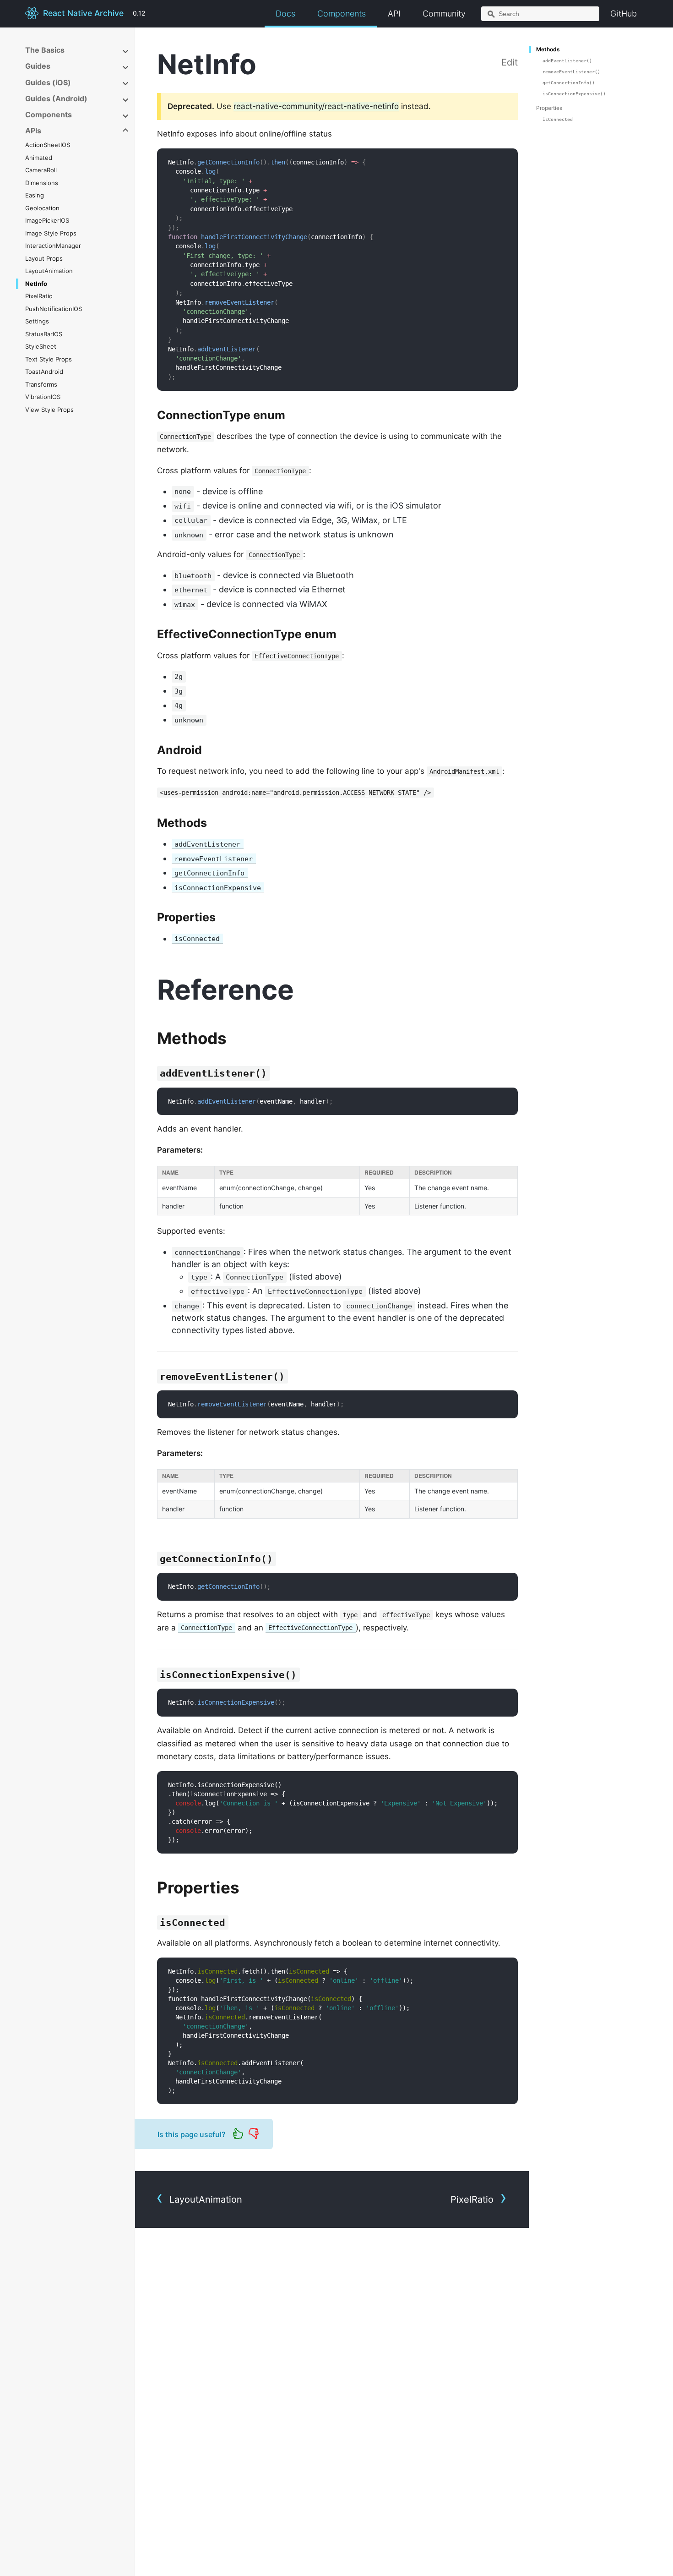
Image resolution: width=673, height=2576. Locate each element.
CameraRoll (41, 170)
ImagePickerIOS (47, 220)
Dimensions (42, 183)
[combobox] (540, 14)
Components (342, 14)
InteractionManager (53, 246)
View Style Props (49, 410)
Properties (549, 108)
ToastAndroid (44, 372)
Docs (285, 14)
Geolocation (42, 208)
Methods (548, 49)
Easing (35, 195)
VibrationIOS (43, 397)
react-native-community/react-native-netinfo (316, 106)
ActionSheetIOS (48, 145)
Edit (510, 62)
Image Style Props (51, 233)
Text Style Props (49, 359)
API (394, 14)
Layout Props (44, 258)
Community (444, 14)
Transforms (41, 384)
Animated (39, 158)
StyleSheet (41, 346)
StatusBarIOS (44, 334)
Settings (37, 321)
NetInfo (36, 284)
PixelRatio (39, 296)
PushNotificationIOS (54, 309)
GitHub (624, 14)
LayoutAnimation (49, 271)
